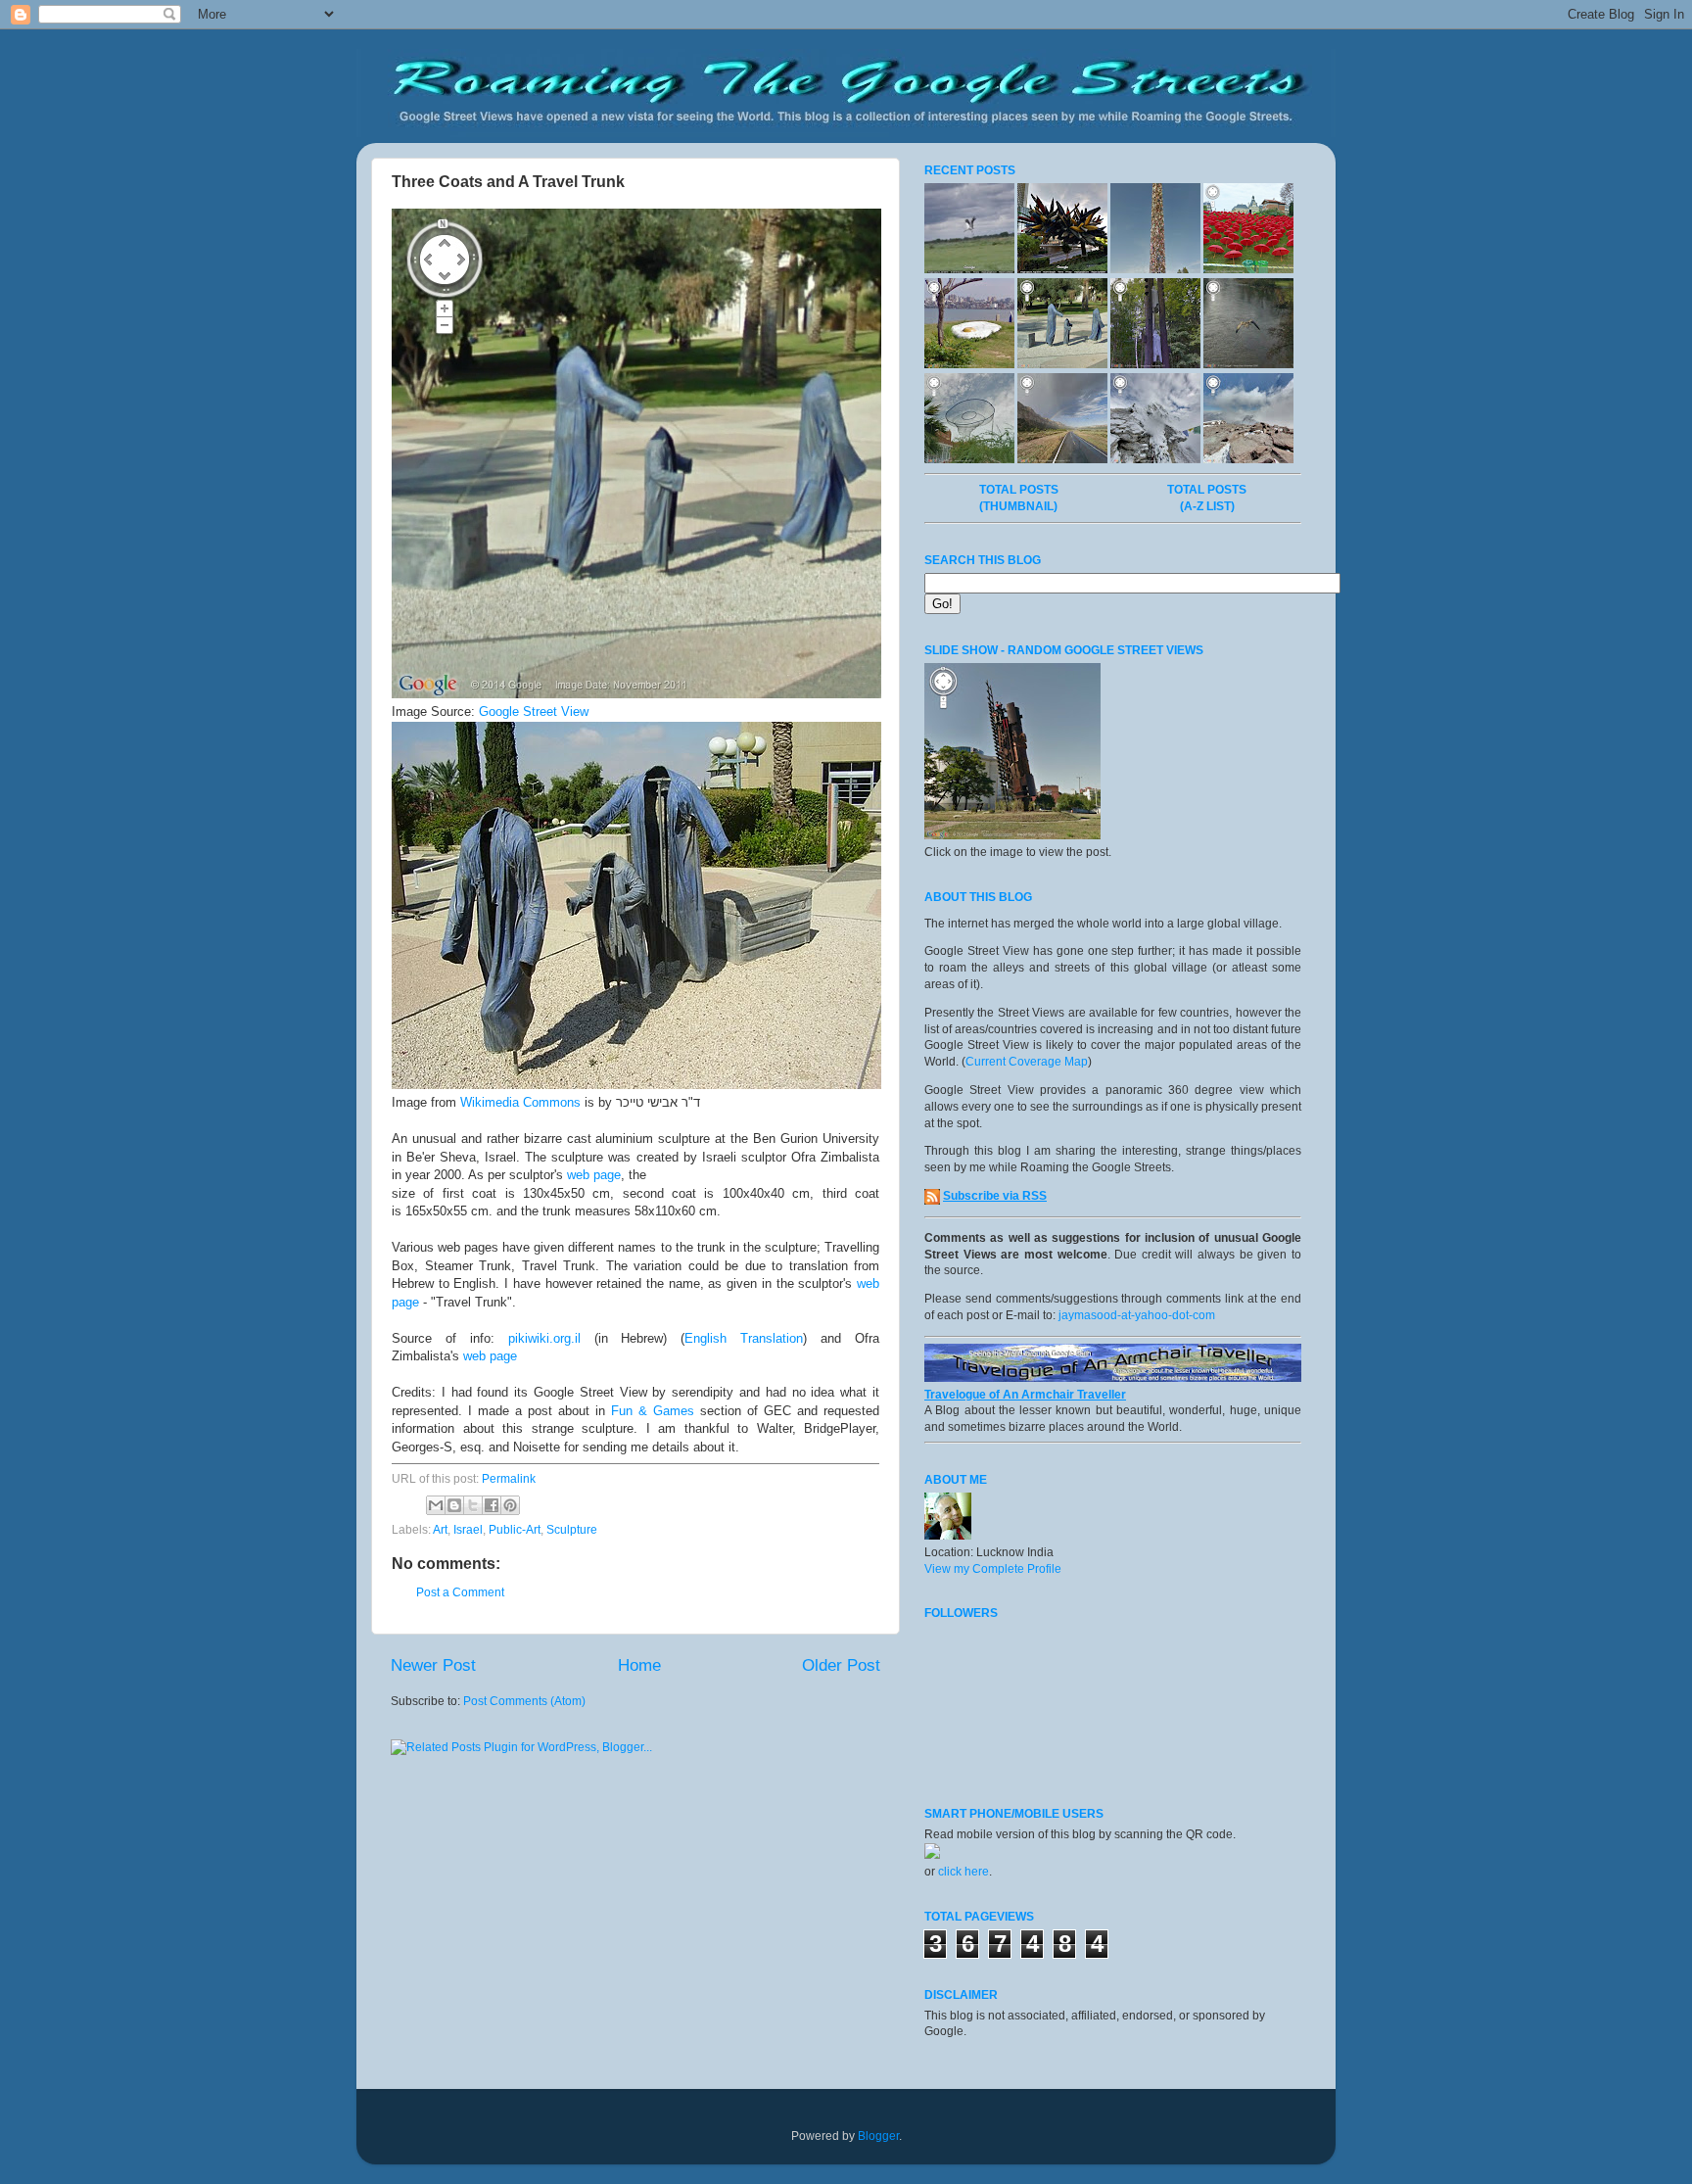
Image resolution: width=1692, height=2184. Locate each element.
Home (639, 1665)
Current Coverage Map (1027, 1062)
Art (440, 1530)
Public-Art (515, 1530)
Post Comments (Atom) (524, 1701)
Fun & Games (653, 1411)
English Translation (744, 1338)
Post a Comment (460, 1592)
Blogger (878, 2136)
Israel (468, 1530)
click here (963, 1872)
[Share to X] (473, 1505)
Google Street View (534, 712)
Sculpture (572, 1530)
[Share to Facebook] (492, 1505)
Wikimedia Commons (520, 1102)
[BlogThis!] (454, 1505)
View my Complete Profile (993, 1569)
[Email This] (436, 1505)
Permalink (509, 1479)
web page (594, 1175)
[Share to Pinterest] (510, 1505)
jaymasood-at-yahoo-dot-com (1137, 1315)
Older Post (841, 1665)
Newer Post (433, 1665)
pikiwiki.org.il (544, 1338)
